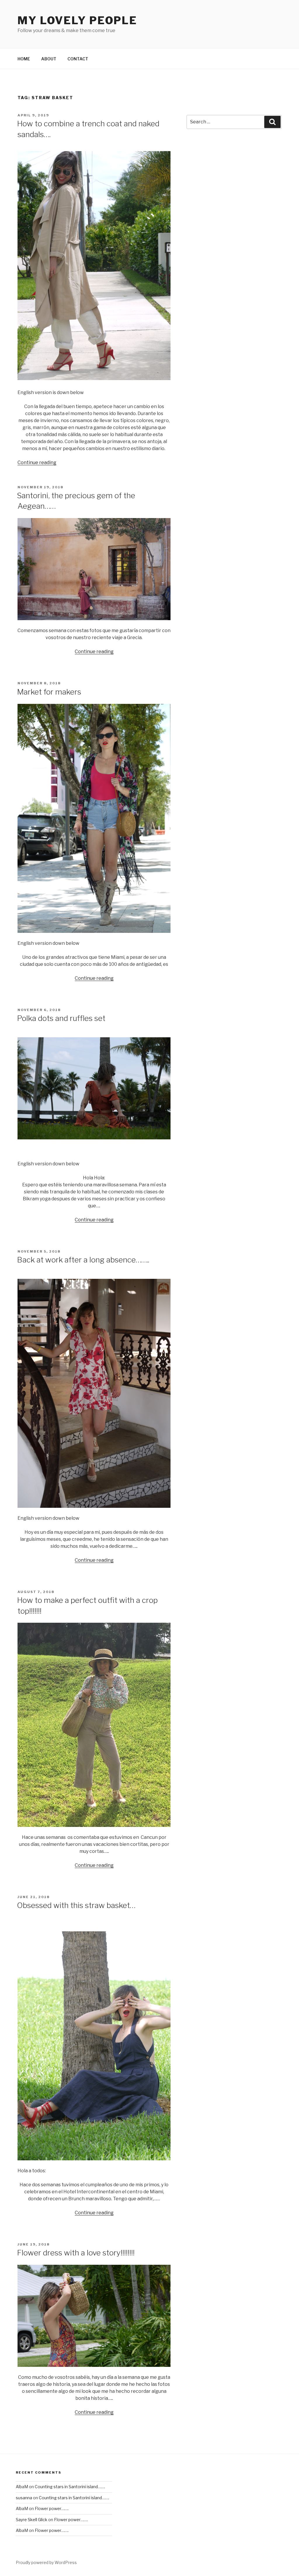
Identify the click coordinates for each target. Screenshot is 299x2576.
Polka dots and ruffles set (61, 1018)
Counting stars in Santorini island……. (70, 2487)
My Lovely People (77, 20)
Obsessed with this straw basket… (76, 1905)
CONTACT (78, 59)
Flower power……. (52, 2508)
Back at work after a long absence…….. (83, 1260)
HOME (24, 59)
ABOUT (49, 59)
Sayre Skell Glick (32, 2520)
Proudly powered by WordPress (46, 2562)
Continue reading (37, 462)
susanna (24, 2498)
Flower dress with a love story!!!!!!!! (76, 2253)
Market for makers (49, 692)
